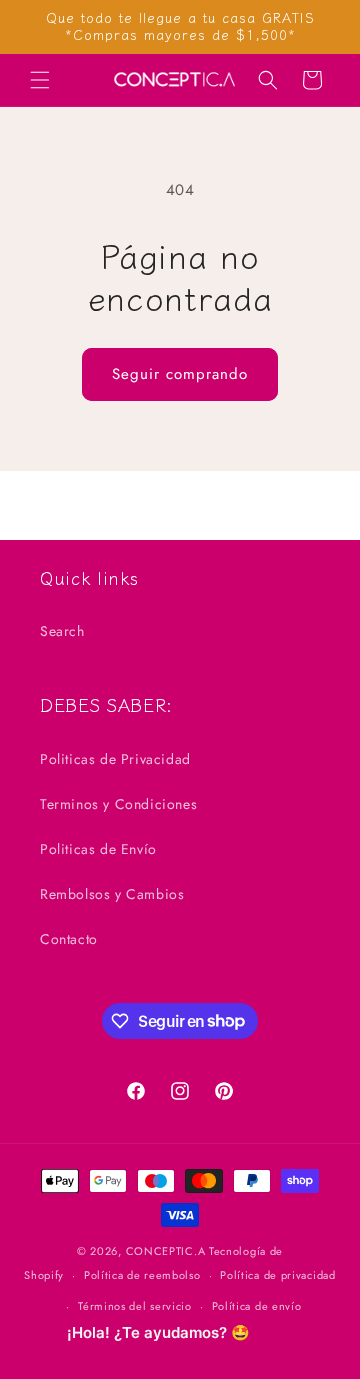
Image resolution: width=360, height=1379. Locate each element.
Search (62, 631)
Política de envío (257, 1306)
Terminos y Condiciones (118, 804)
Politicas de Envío (98, 849)
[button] (40, 80)
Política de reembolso (142, 1275)
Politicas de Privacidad (115, 759)
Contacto (69, 939)
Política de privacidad (277, 1275)
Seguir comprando (180, 374)
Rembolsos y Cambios (112, 894)
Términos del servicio (135, 1306)
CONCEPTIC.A (166, 1251)
